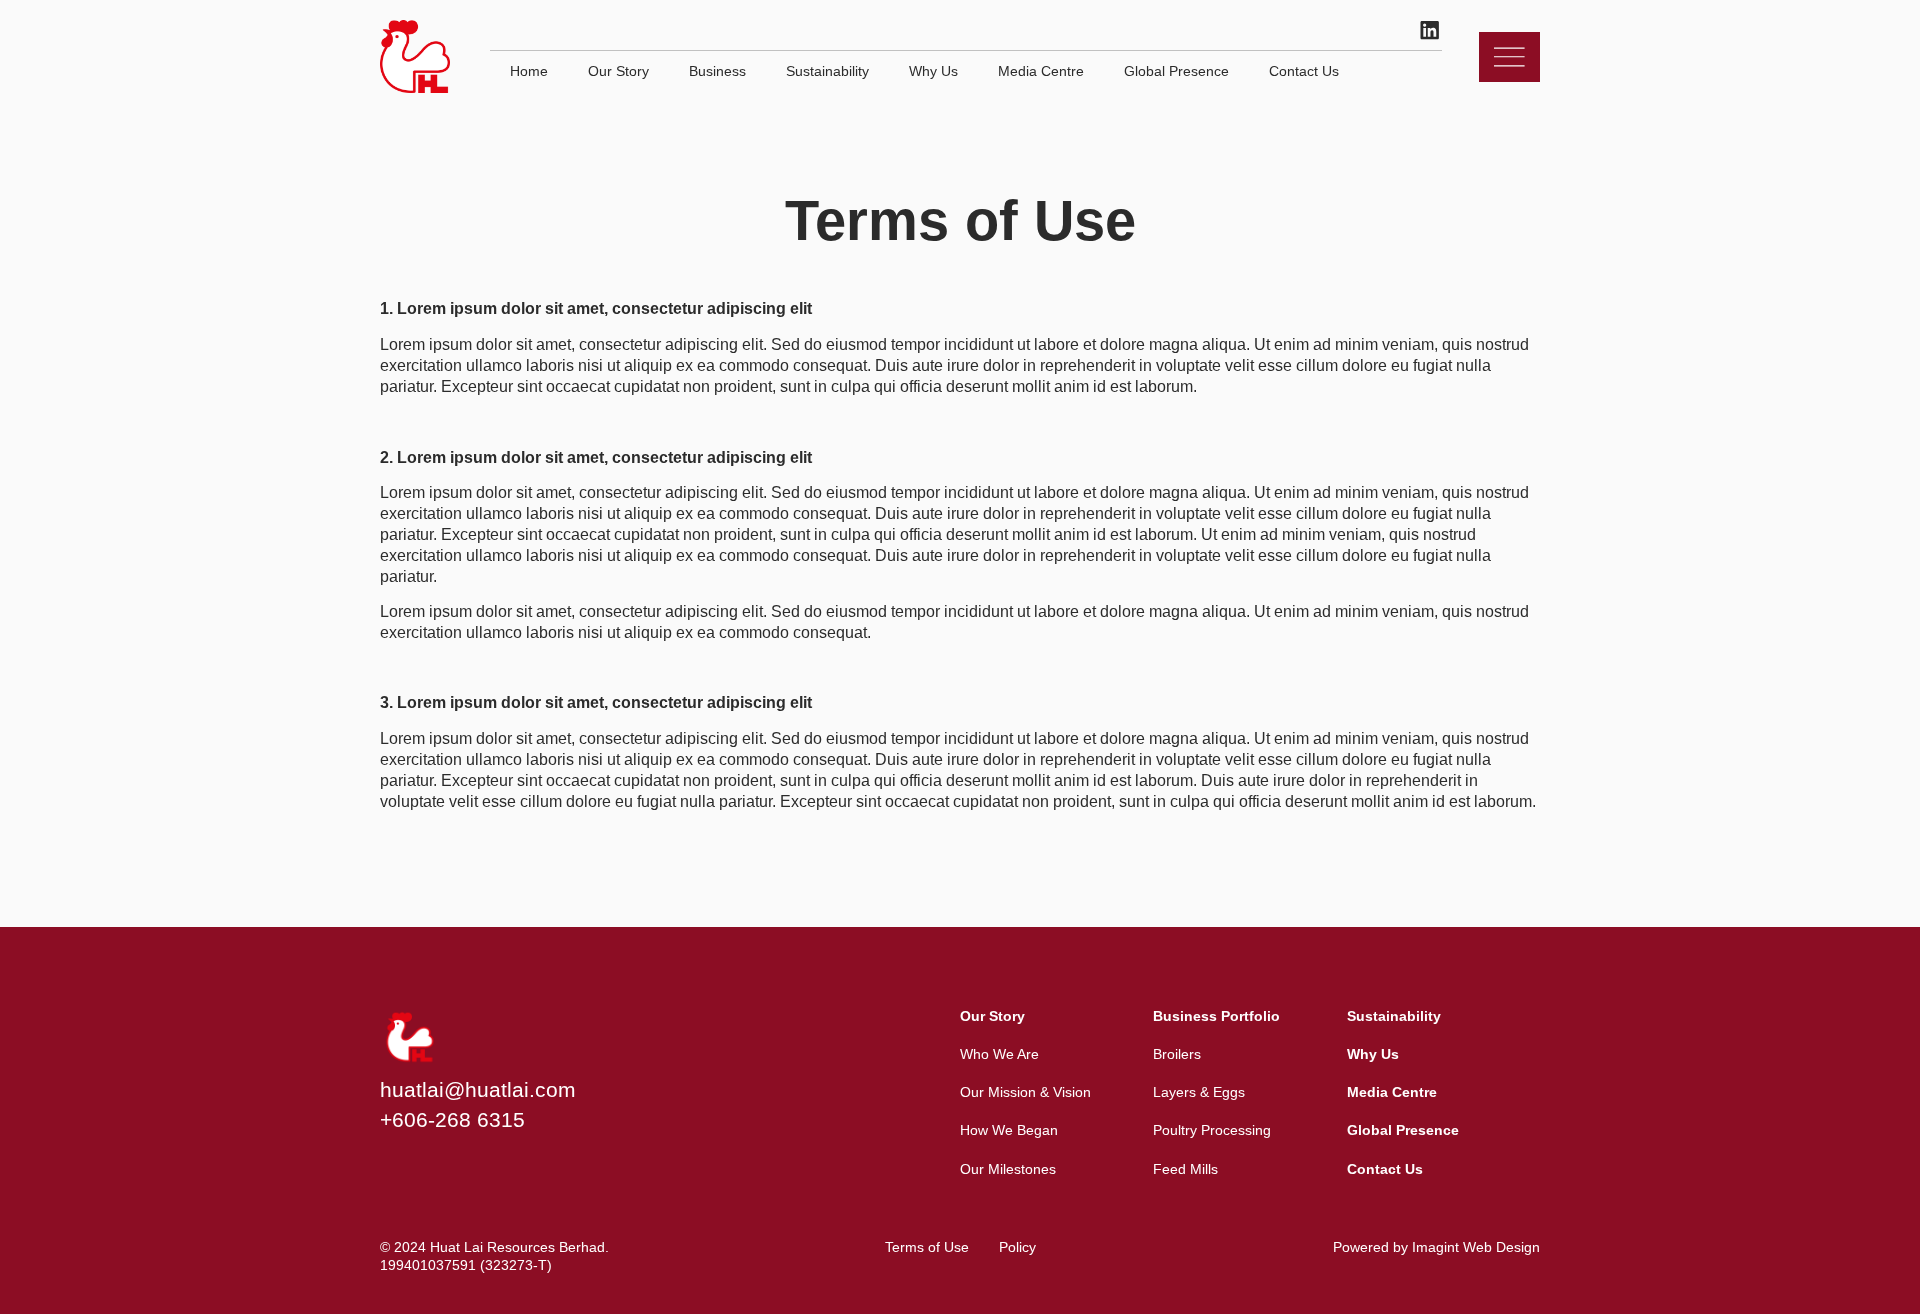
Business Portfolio (1216, 1016)
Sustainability (827, 71)
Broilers (1177, 1054)
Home (529, 71)
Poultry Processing (1212, 1130)
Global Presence (1176, 71)
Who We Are (999, 1054)
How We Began (1009, 1130)
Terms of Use (927, 1247)
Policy (1017, 1247)
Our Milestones (1008, 1169)
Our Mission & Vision (1025, 1092)
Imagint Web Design (1476, 1247)
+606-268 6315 (452, 1119)
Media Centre (1041, 71)
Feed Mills (1185, 1169)
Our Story (618, 71)
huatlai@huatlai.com (478, 1089)
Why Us (933, 71)
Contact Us (1304, 71)
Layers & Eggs (1199, 1092)
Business (717, 71)
